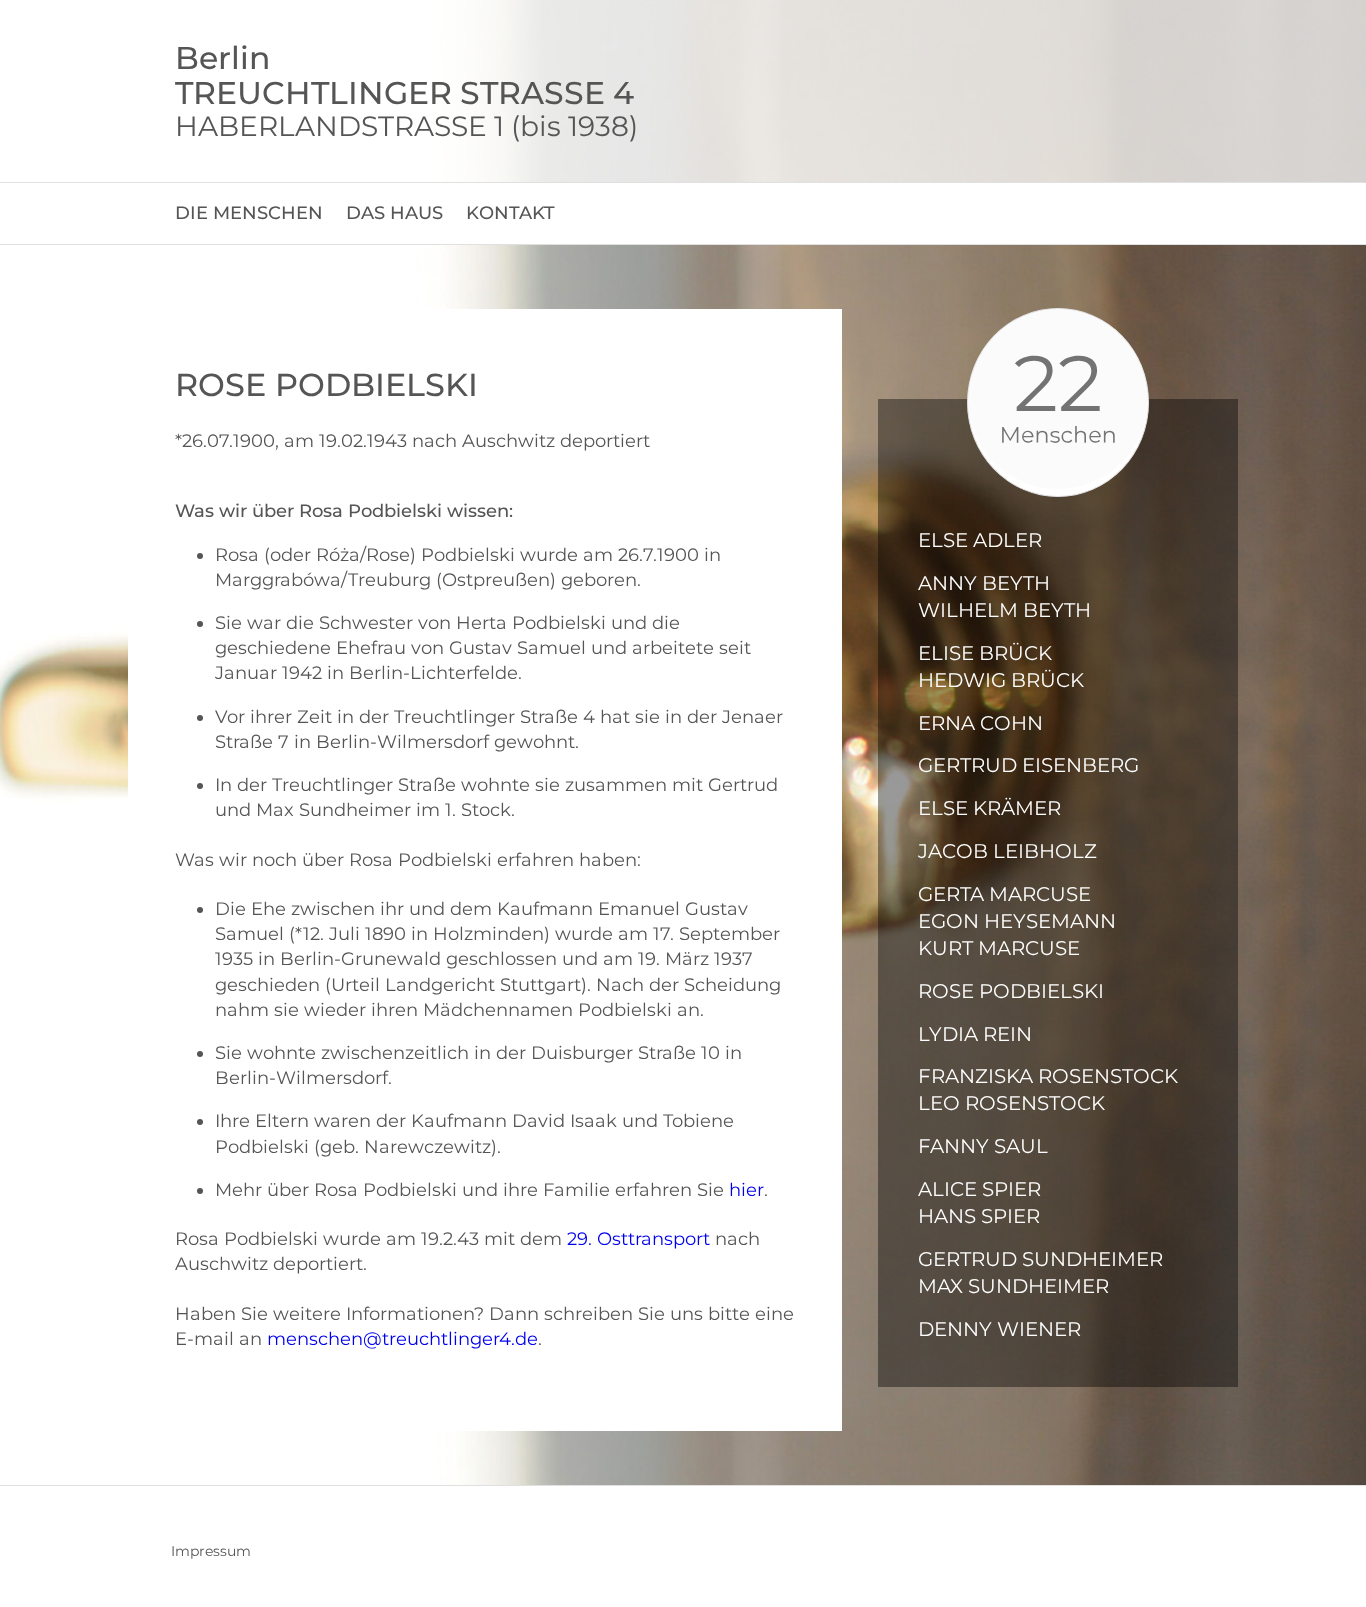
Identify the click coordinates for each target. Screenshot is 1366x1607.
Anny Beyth (984, 583)
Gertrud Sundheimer (1040, 1259)
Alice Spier (979, 1189)
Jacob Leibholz (1007, 851)
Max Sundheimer (1013, 1286)
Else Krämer (989, 808)
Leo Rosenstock (1011, 1103)
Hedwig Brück (1001, 680)
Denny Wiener (999, 1329)
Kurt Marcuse (999, 948)
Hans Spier (979, 1216)
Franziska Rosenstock (1048, 1076)
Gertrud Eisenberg (1028, 765)
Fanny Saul (983, 1146)
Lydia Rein (975, 1034)
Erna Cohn (980, 723)
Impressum (211, 1551)
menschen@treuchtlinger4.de (402, 1339)
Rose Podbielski (1011, 991)
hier (746, 1190)
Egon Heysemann (1017, 921)
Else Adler (980, 540)
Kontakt (510, 213)
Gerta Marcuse (1004, 894)
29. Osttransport (638, 1239)
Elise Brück (985, 653)
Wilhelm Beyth (1004, 610)
